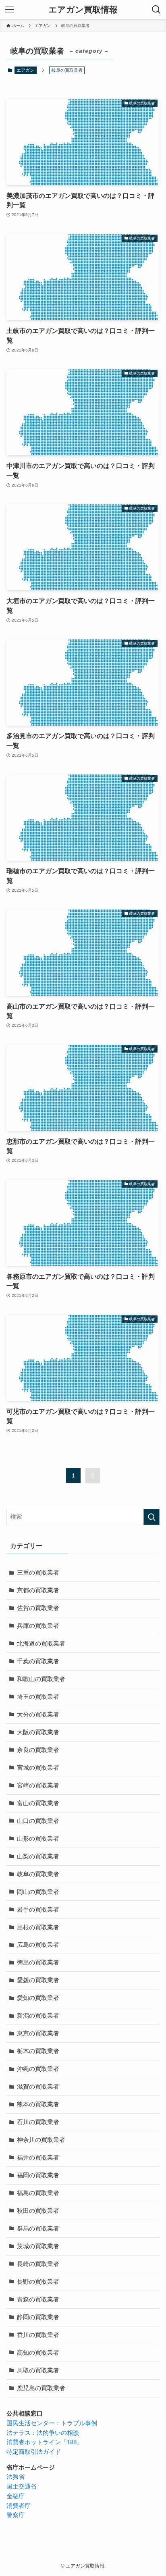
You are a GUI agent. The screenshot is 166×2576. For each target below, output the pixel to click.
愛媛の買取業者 (38, 1980)
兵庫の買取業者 (38, 1626)
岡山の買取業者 (38, 1892)
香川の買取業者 (38, 2335)
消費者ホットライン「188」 (45, 2442)
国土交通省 (22, 2487)
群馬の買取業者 (38, 2229)
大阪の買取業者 (38, 1732)
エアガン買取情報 (83, 10)
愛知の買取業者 (38, 1998)
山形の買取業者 (38, 1839)
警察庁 (16, 2515)
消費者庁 (19, 2506)
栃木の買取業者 (38, 2051)
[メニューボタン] (10, 10)
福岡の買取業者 (38, 2175)
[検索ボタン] (156, 10)
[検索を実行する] (151, 1517)
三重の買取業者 (38, 1573)
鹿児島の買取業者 (41, 2388)
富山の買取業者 (38, 1803)
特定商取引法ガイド (34, 2452)
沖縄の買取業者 (38, 2069)
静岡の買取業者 (38, 2317)
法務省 (16, 2477)
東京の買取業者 (38, 2033)
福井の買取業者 (38, 2158)
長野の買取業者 (38, 2282)
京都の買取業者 (38, 1590)
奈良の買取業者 (38, 1750)
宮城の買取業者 (38, 1768)
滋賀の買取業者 (38, 2087)
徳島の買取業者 (38, 1962)
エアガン (25, 70)
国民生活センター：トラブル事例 (52, 2423)
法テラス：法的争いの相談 (43, 2433)
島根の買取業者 (38, 1927)
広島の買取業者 (38, 1945)
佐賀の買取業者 (38, 1608)
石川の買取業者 (38, 2122)
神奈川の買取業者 (41, 2140)
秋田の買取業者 (38, 2211)
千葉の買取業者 (38, 1661)
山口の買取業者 (38, 1821)
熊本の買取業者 (38, 2104)
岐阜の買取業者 (38, 1874)
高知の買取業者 (38, 2353)
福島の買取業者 (38, 2193)
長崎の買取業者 (38, 2264)
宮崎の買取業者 (38, 1785)
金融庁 (16, 2496)
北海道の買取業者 (41, 1644)
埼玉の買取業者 (38, 1697)
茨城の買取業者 (38, 2246)
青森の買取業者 (38, 2299)
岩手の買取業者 (38, 1910)
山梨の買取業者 (38, 1856)
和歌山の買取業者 (41, 1679)
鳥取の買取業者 (38, 2370)
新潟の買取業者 (38, 2016)
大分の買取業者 (38, 1715)
